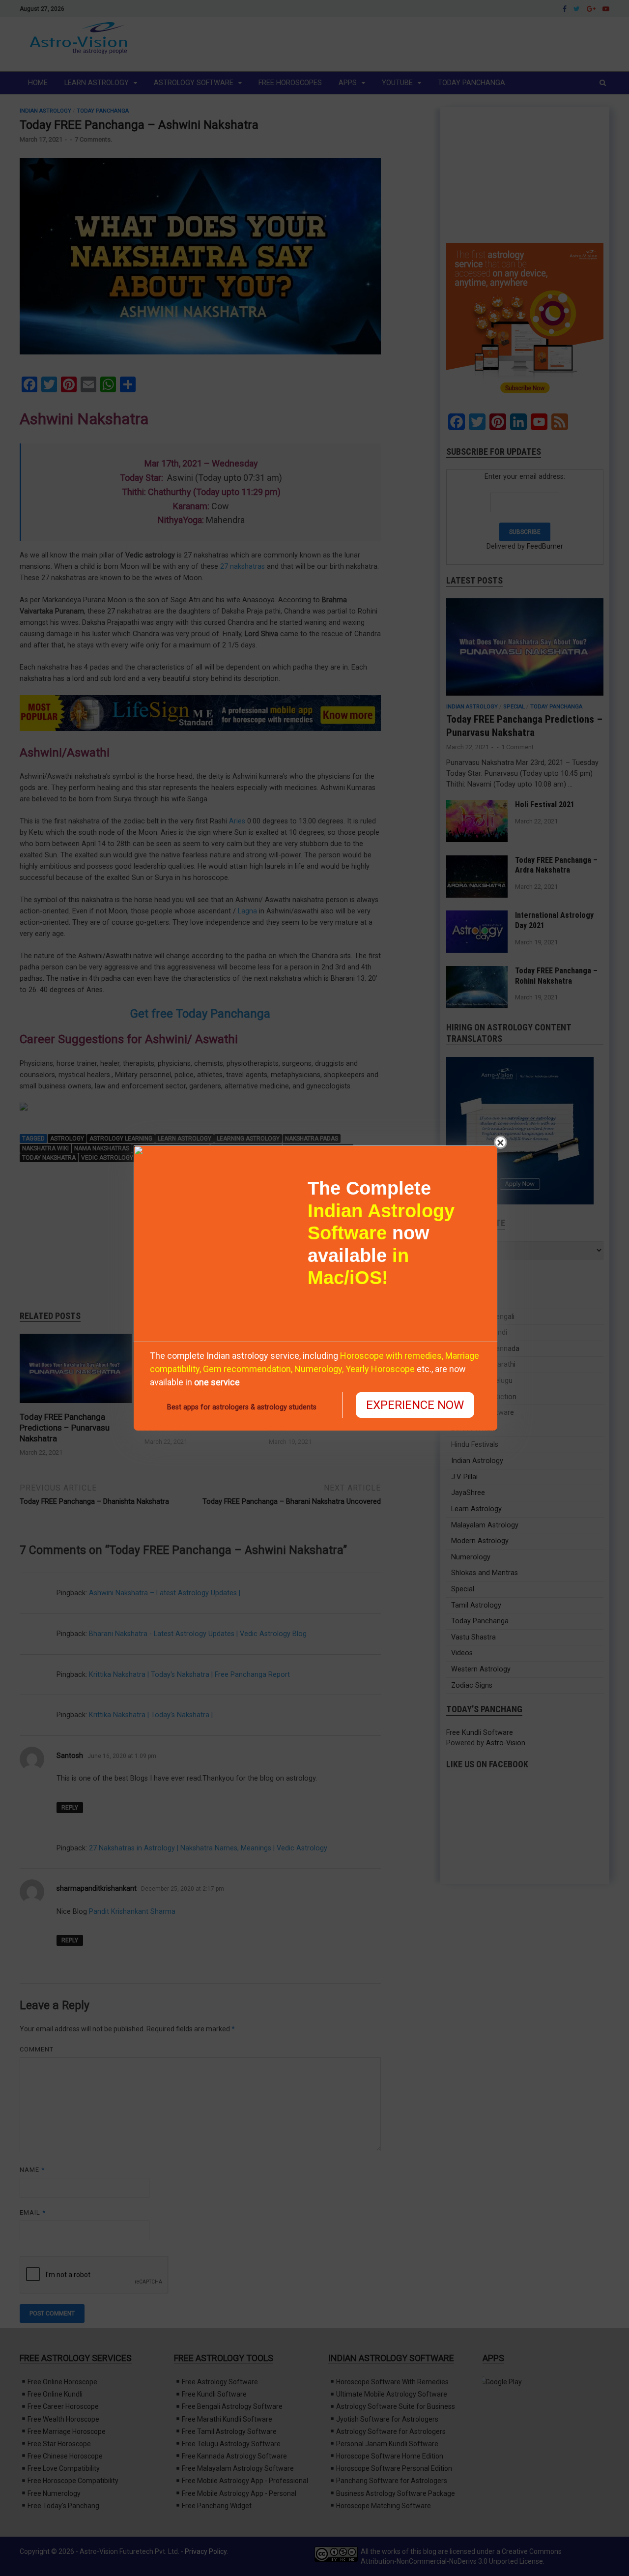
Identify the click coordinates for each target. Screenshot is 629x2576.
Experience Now (415, 1405)
